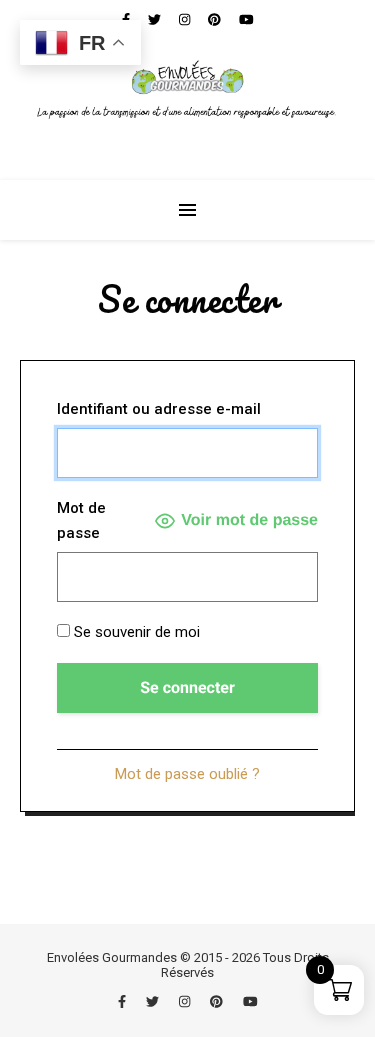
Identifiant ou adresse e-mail (159, 409)
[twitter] (154, 1001)
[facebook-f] (123, 1001)
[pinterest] (218, 1001)
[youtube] (250, 1001)
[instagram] (186, 1001)
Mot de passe (81, 520)
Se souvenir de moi (135, 632)
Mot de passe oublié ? (187, 774)
